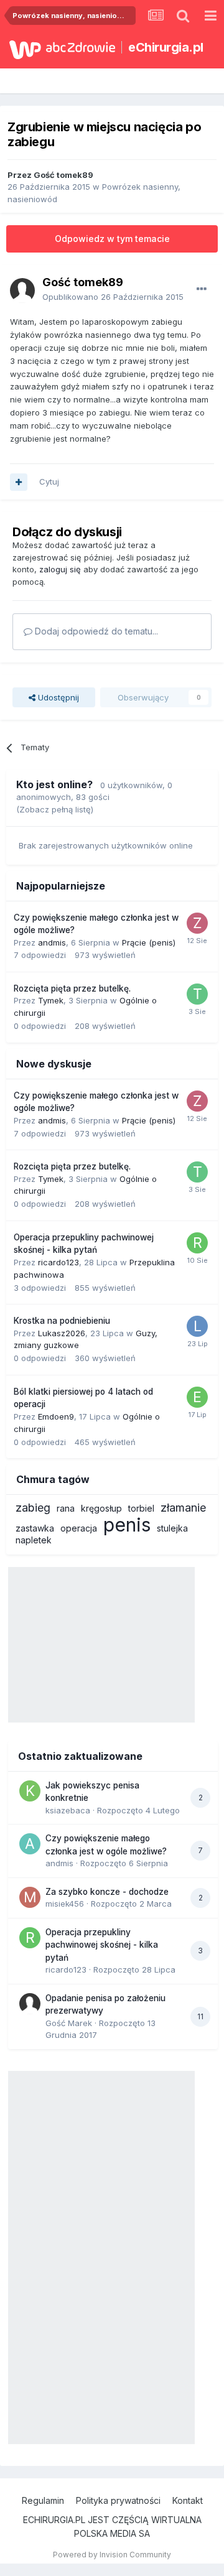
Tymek (51, 1000)
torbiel (141, 1508)
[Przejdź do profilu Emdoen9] (197, 1397)
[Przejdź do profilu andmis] (30, 1844)
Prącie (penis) (149, 942)
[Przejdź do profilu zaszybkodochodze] (197, 923)
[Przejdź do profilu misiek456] (30, 1897)
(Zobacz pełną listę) (55, 809)
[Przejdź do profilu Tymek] (197, 994)
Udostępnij (57, 697)
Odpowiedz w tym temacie (112, 239)
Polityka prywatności (118, 2500)
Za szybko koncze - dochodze (107, 1892)
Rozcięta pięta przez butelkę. (72, 988)
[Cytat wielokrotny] (19, 482)
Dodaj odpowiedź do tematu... (95, 631)
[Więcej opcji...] (202, 289)
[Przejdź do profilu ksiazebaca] (30, 1791)
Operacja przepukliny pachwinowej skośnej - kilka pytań (102, 1945)
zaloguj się (60, 569)
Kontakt (188, 2500)
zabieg (33, 1508)
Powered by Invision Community (112, 2555)
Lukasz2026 (62, 1333)
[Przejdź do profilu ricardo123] (197, 1243)
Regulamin (43, 2500)
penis (127, 1525)
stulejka (172, 1528)
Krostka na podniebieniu (62, 1321)
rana (66, 1508)
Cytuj (49, 481)
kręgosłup (101, 1508)
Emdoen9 (56, 1416)
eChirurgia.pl (166, 47)
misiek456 (65, 1904)
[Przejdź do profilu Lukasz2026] (197, 1326)
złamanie (183, 1508)
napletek (34, 1540)
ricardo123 (58, 1262)
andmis (52, 942)
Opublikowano (113, 297)
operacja (79, 1528)
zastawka (35, 1528)
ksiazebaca (68, 1810)
